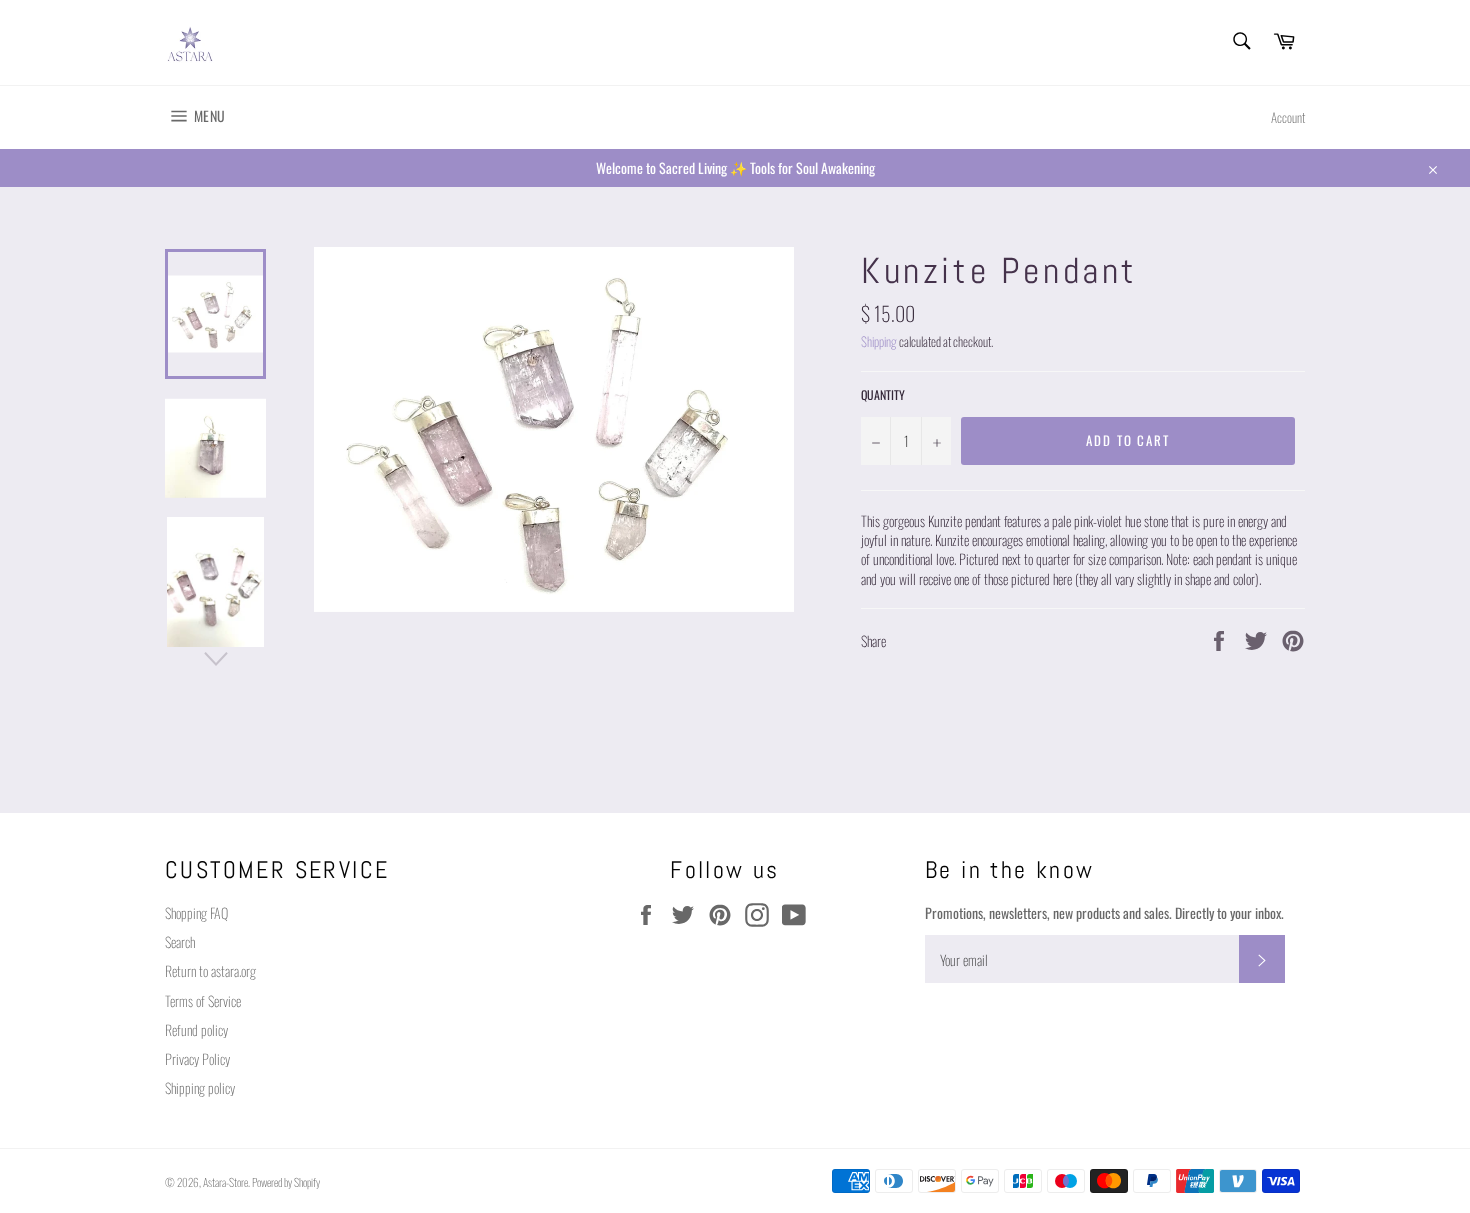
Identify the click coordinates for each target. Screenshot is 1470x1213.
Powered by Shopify (286, 1182)
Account (1288, 117)
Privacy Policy (197, 1058)
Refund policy (196, 1029)
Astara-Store (225, 1182)
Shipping (879, 341)
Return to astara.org (210, 970)
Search (180, 941)
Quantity (883, 395)
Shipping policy (200, 1087)
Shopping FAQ (196, 912)
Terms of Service (203, 1000)
